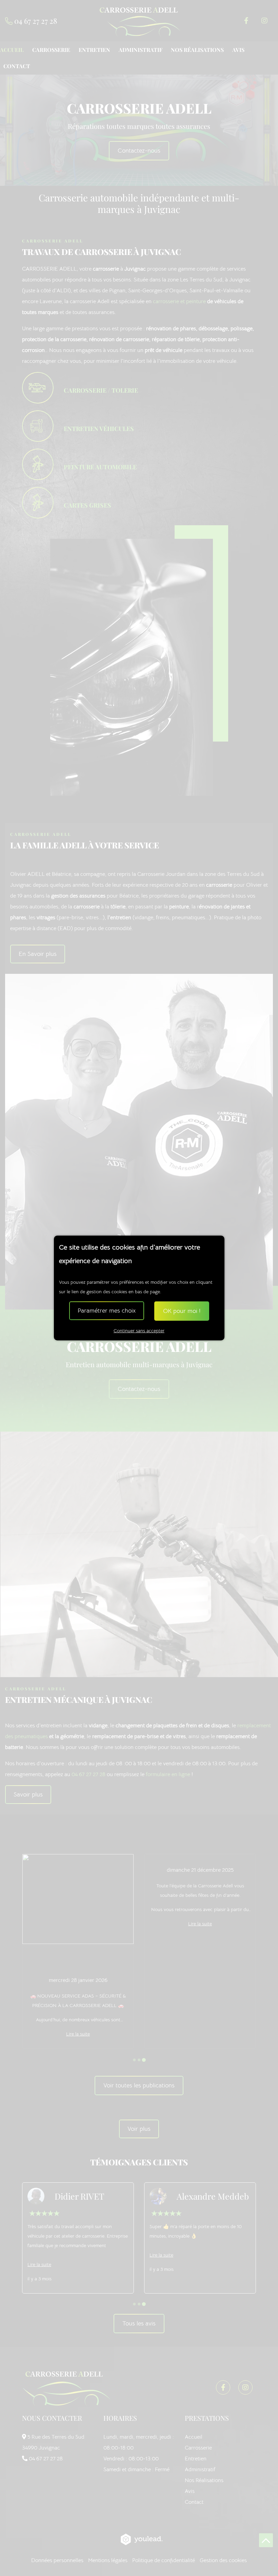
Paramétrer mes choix (107, 1311)
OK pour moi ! (182, 1311)
